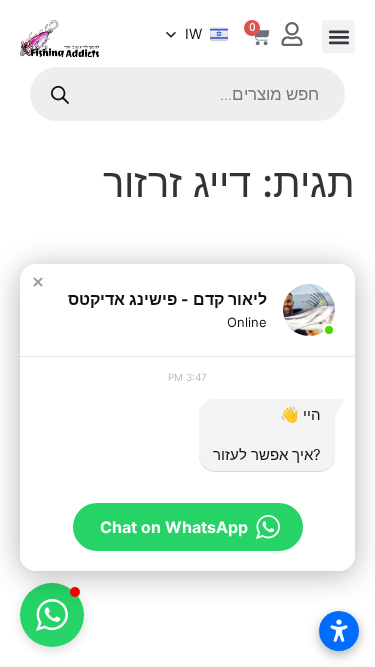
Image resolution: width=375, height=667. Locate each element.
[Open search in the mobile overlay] (187, 94)
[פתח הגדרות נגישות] (339, 631)
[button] (338, 36)
